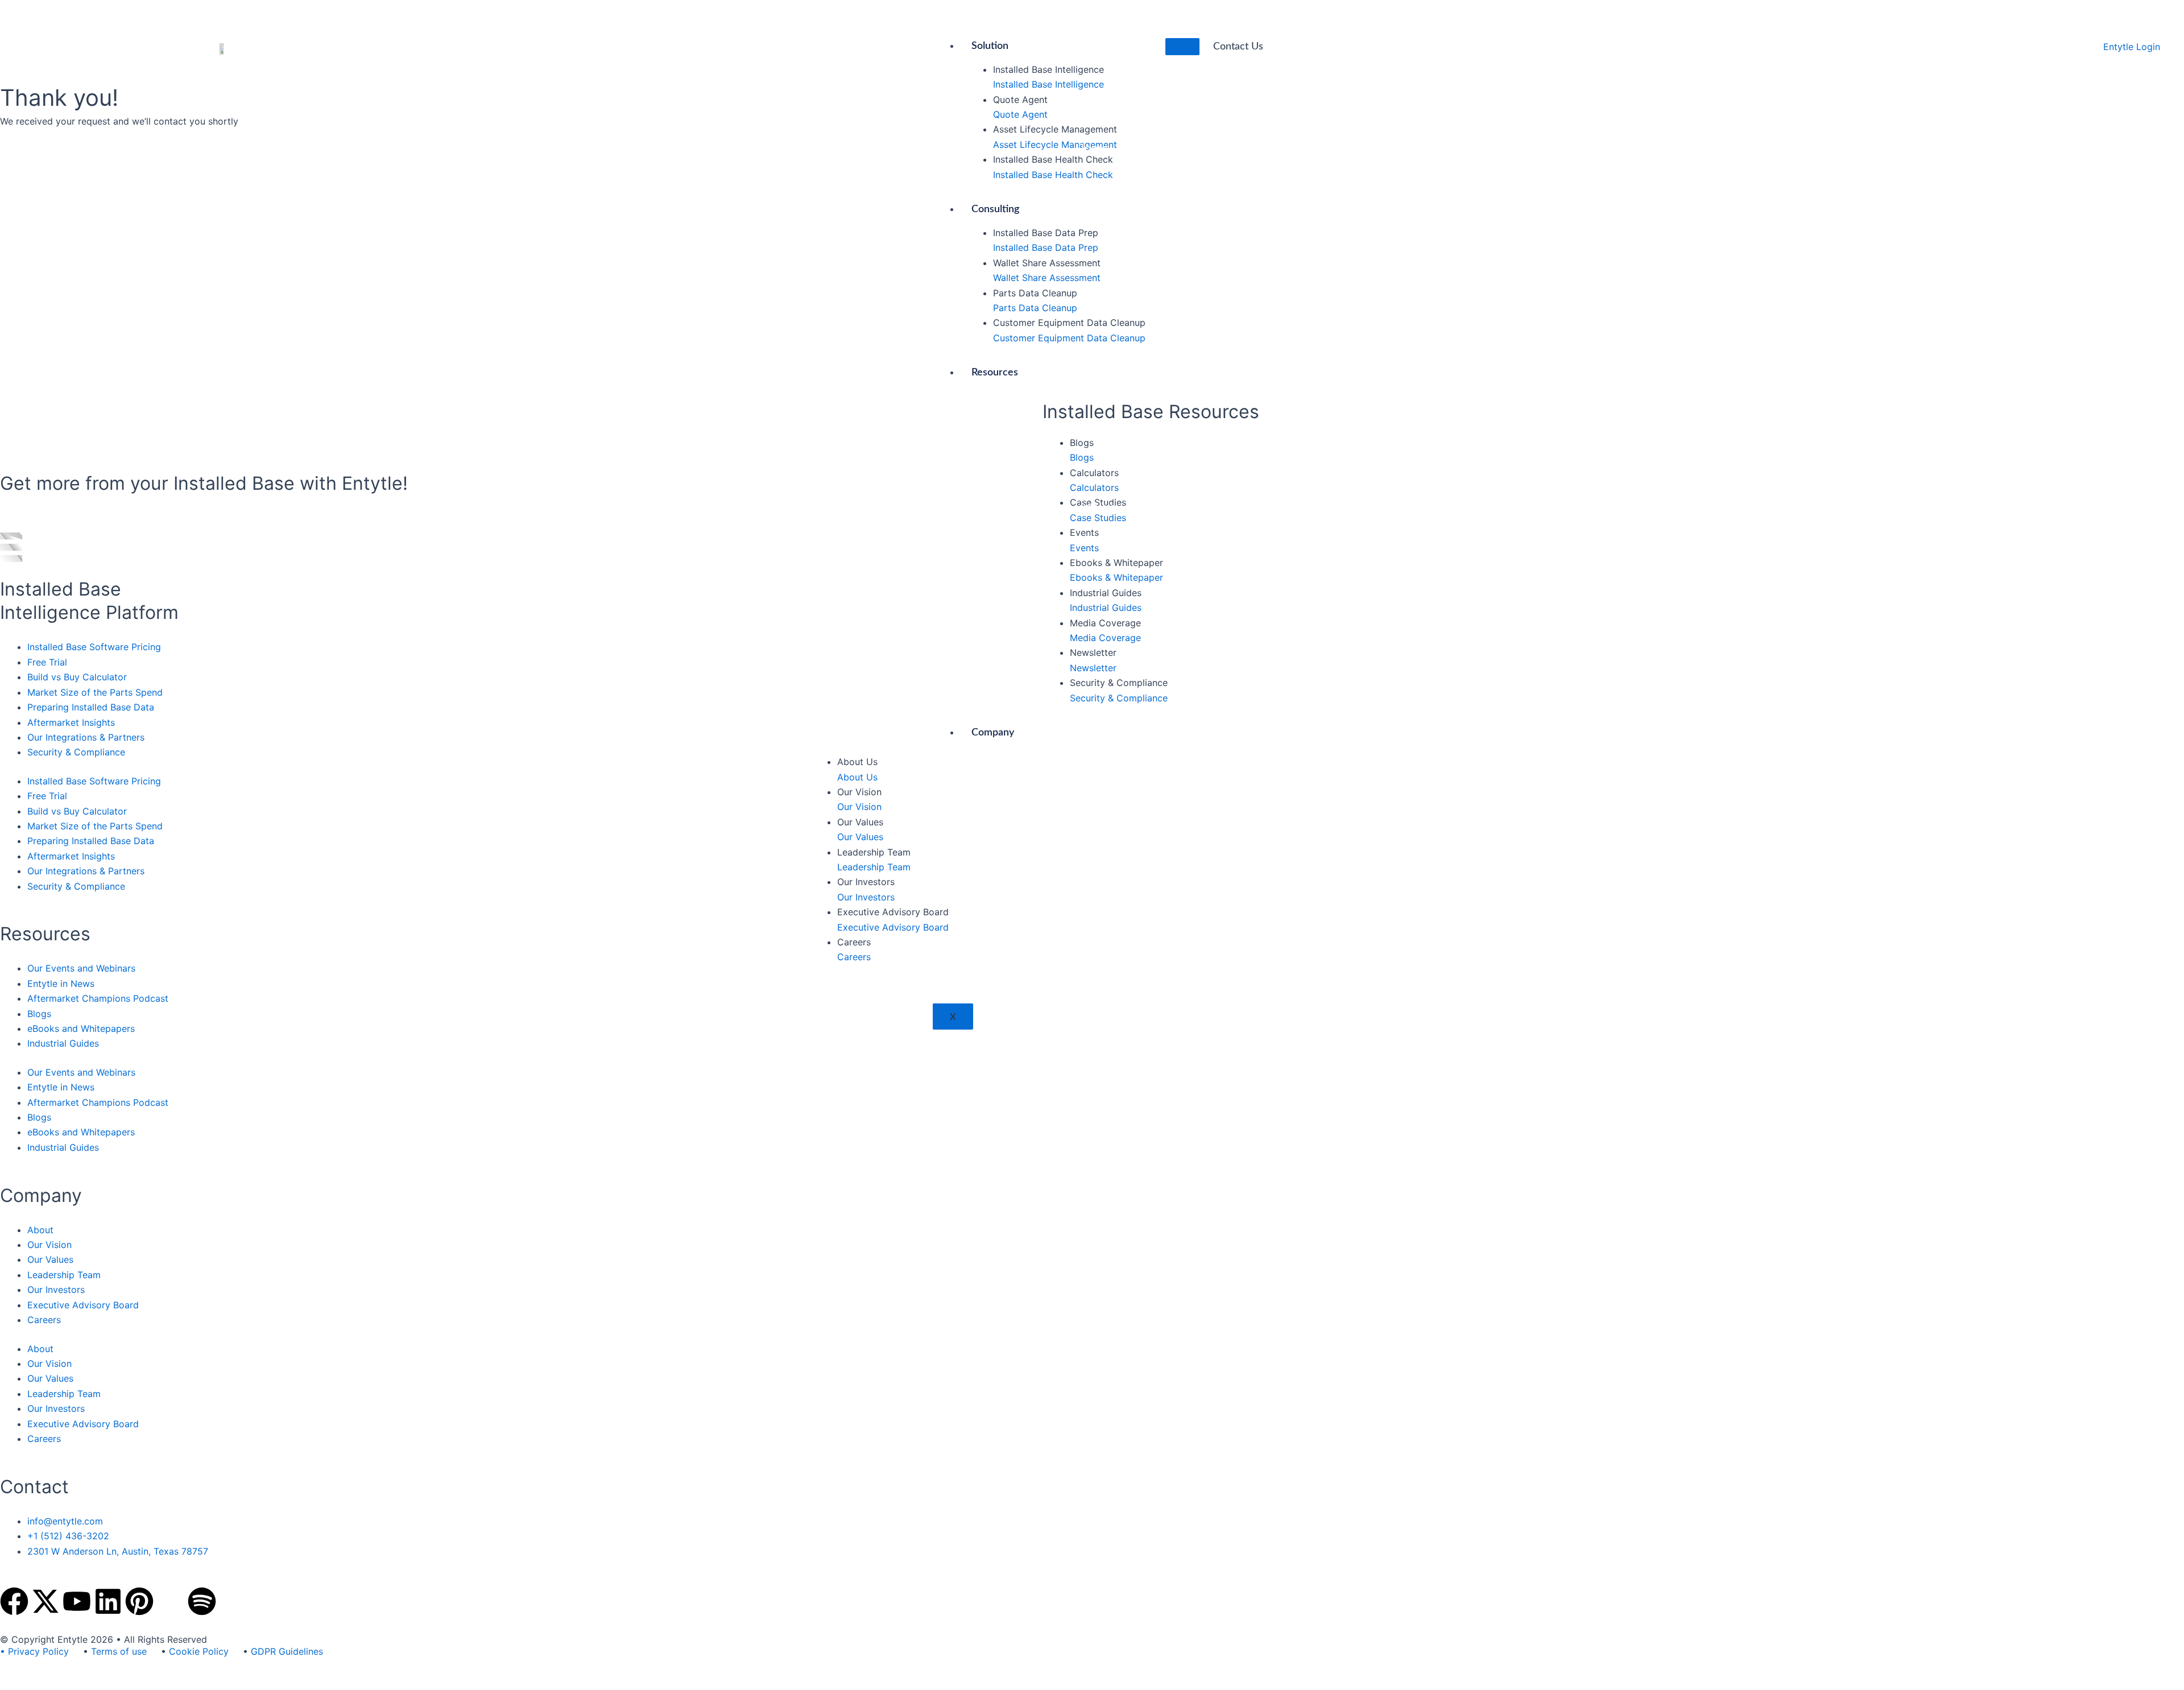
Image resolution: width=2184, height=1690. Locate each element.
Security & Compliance (76, 752)
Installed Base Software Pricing (94, 647)
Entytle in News (61, 984)
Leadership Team (64, 1275)
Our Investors (56, 1290)
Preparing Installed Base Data (91, 707)
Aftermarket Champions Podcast (98, 998)
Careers (44, 1320)
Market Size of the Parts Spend (95, 692)
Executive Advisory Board (83, 1305)
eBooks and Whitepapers (81, 1028)
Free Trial (47, 662)
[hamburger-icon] (1182, 47)
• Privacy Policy (34, 1651)
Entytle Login (2132, 47)
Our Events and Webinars (81, 968)
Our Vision (49, 1245)
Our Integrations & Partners (86, 737)
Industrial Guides (63, 1043)
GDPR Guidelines (287, 1651)
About (40, 1230)
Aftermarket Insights (71, 722)
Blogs (39, 1014)
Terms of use (119, 1651)
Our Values (50, 1259)
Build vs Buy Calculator (77, 677)
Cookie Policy (199, 1651)
